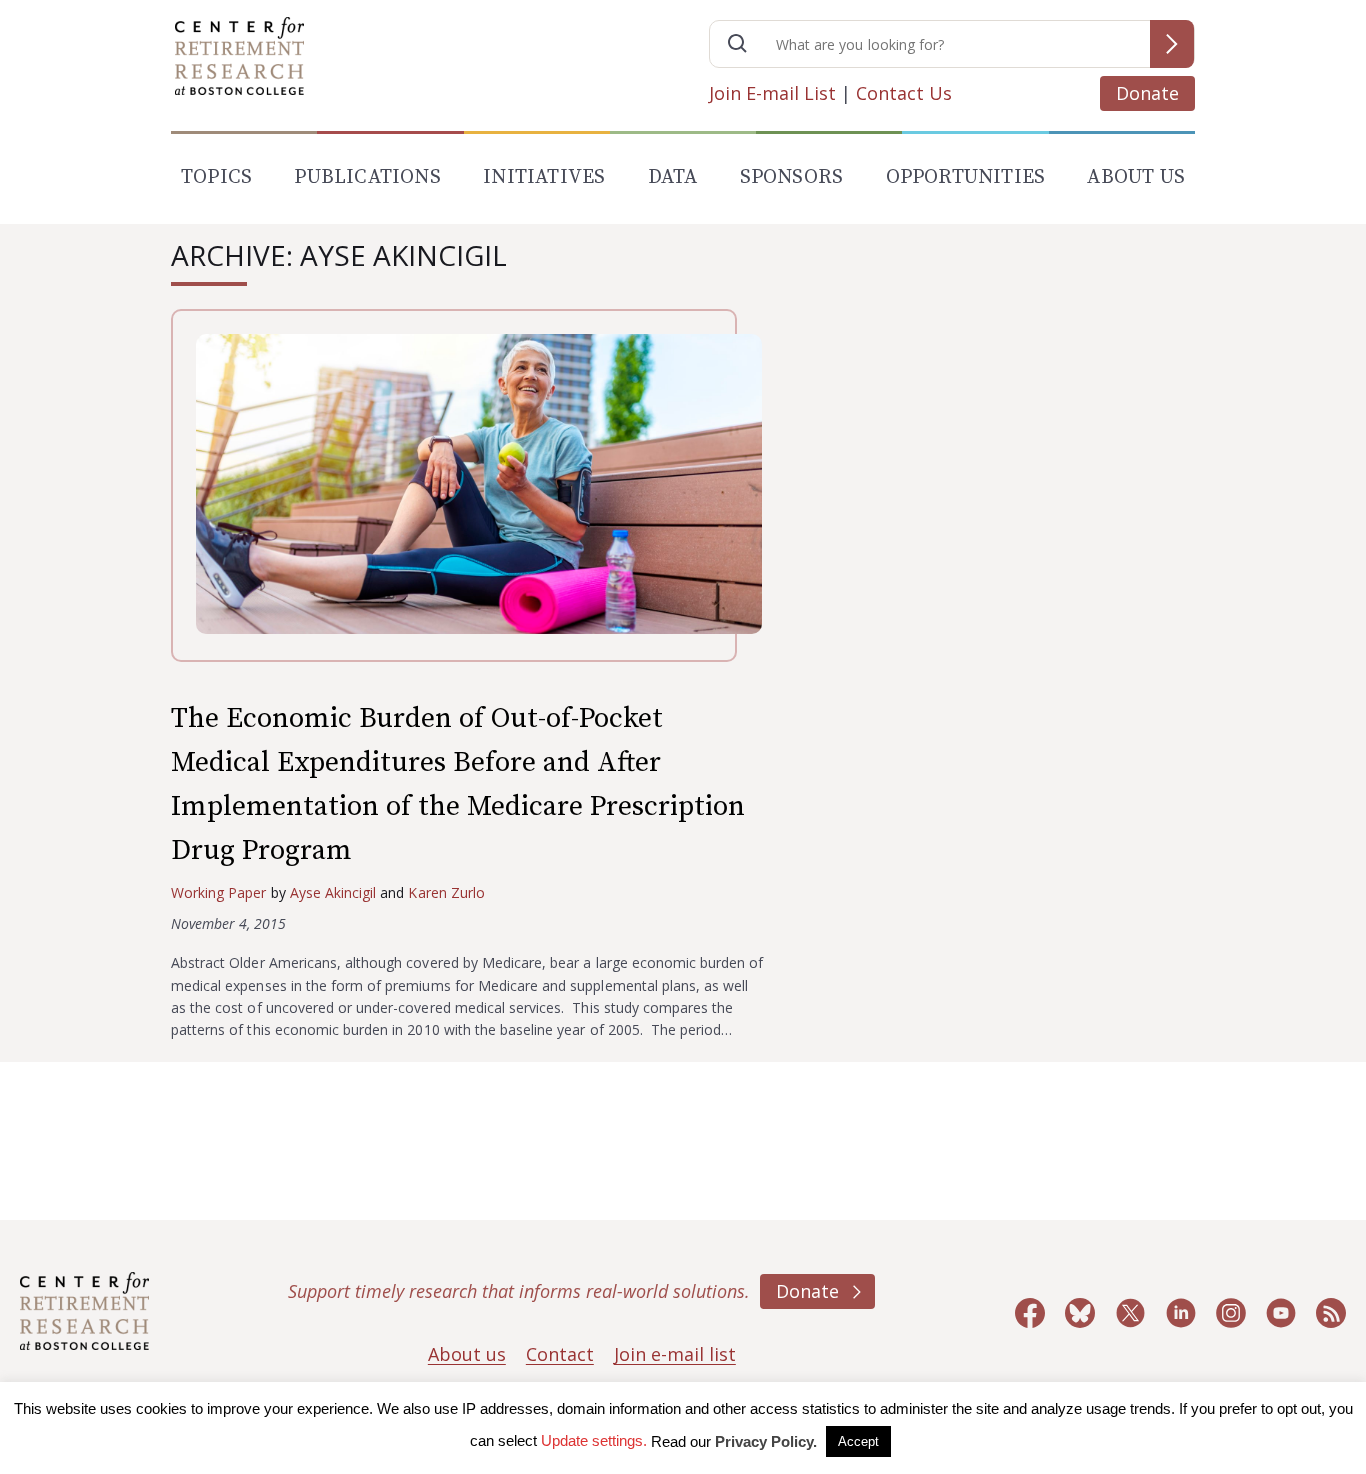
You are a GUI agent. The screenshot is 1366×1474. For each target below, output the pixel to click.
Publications (367, 177)
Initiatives (544, 177)
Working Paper (219, 892)
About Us (1136, 177)
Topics (216, 177)
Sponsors (792, 177)
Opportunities (966, 177)
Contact (560, 1354)
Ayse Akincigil (333, 892)
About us (467, 1354)
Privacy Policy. (766, 1441)
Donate (1147, 93)
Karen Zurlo (446, 892)
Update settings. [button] (594, 1440)
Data (673, 177)
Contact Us (904, 93)
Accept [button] (858, 1441)
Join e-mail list (675, 1354)
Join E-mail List (772, 93)
